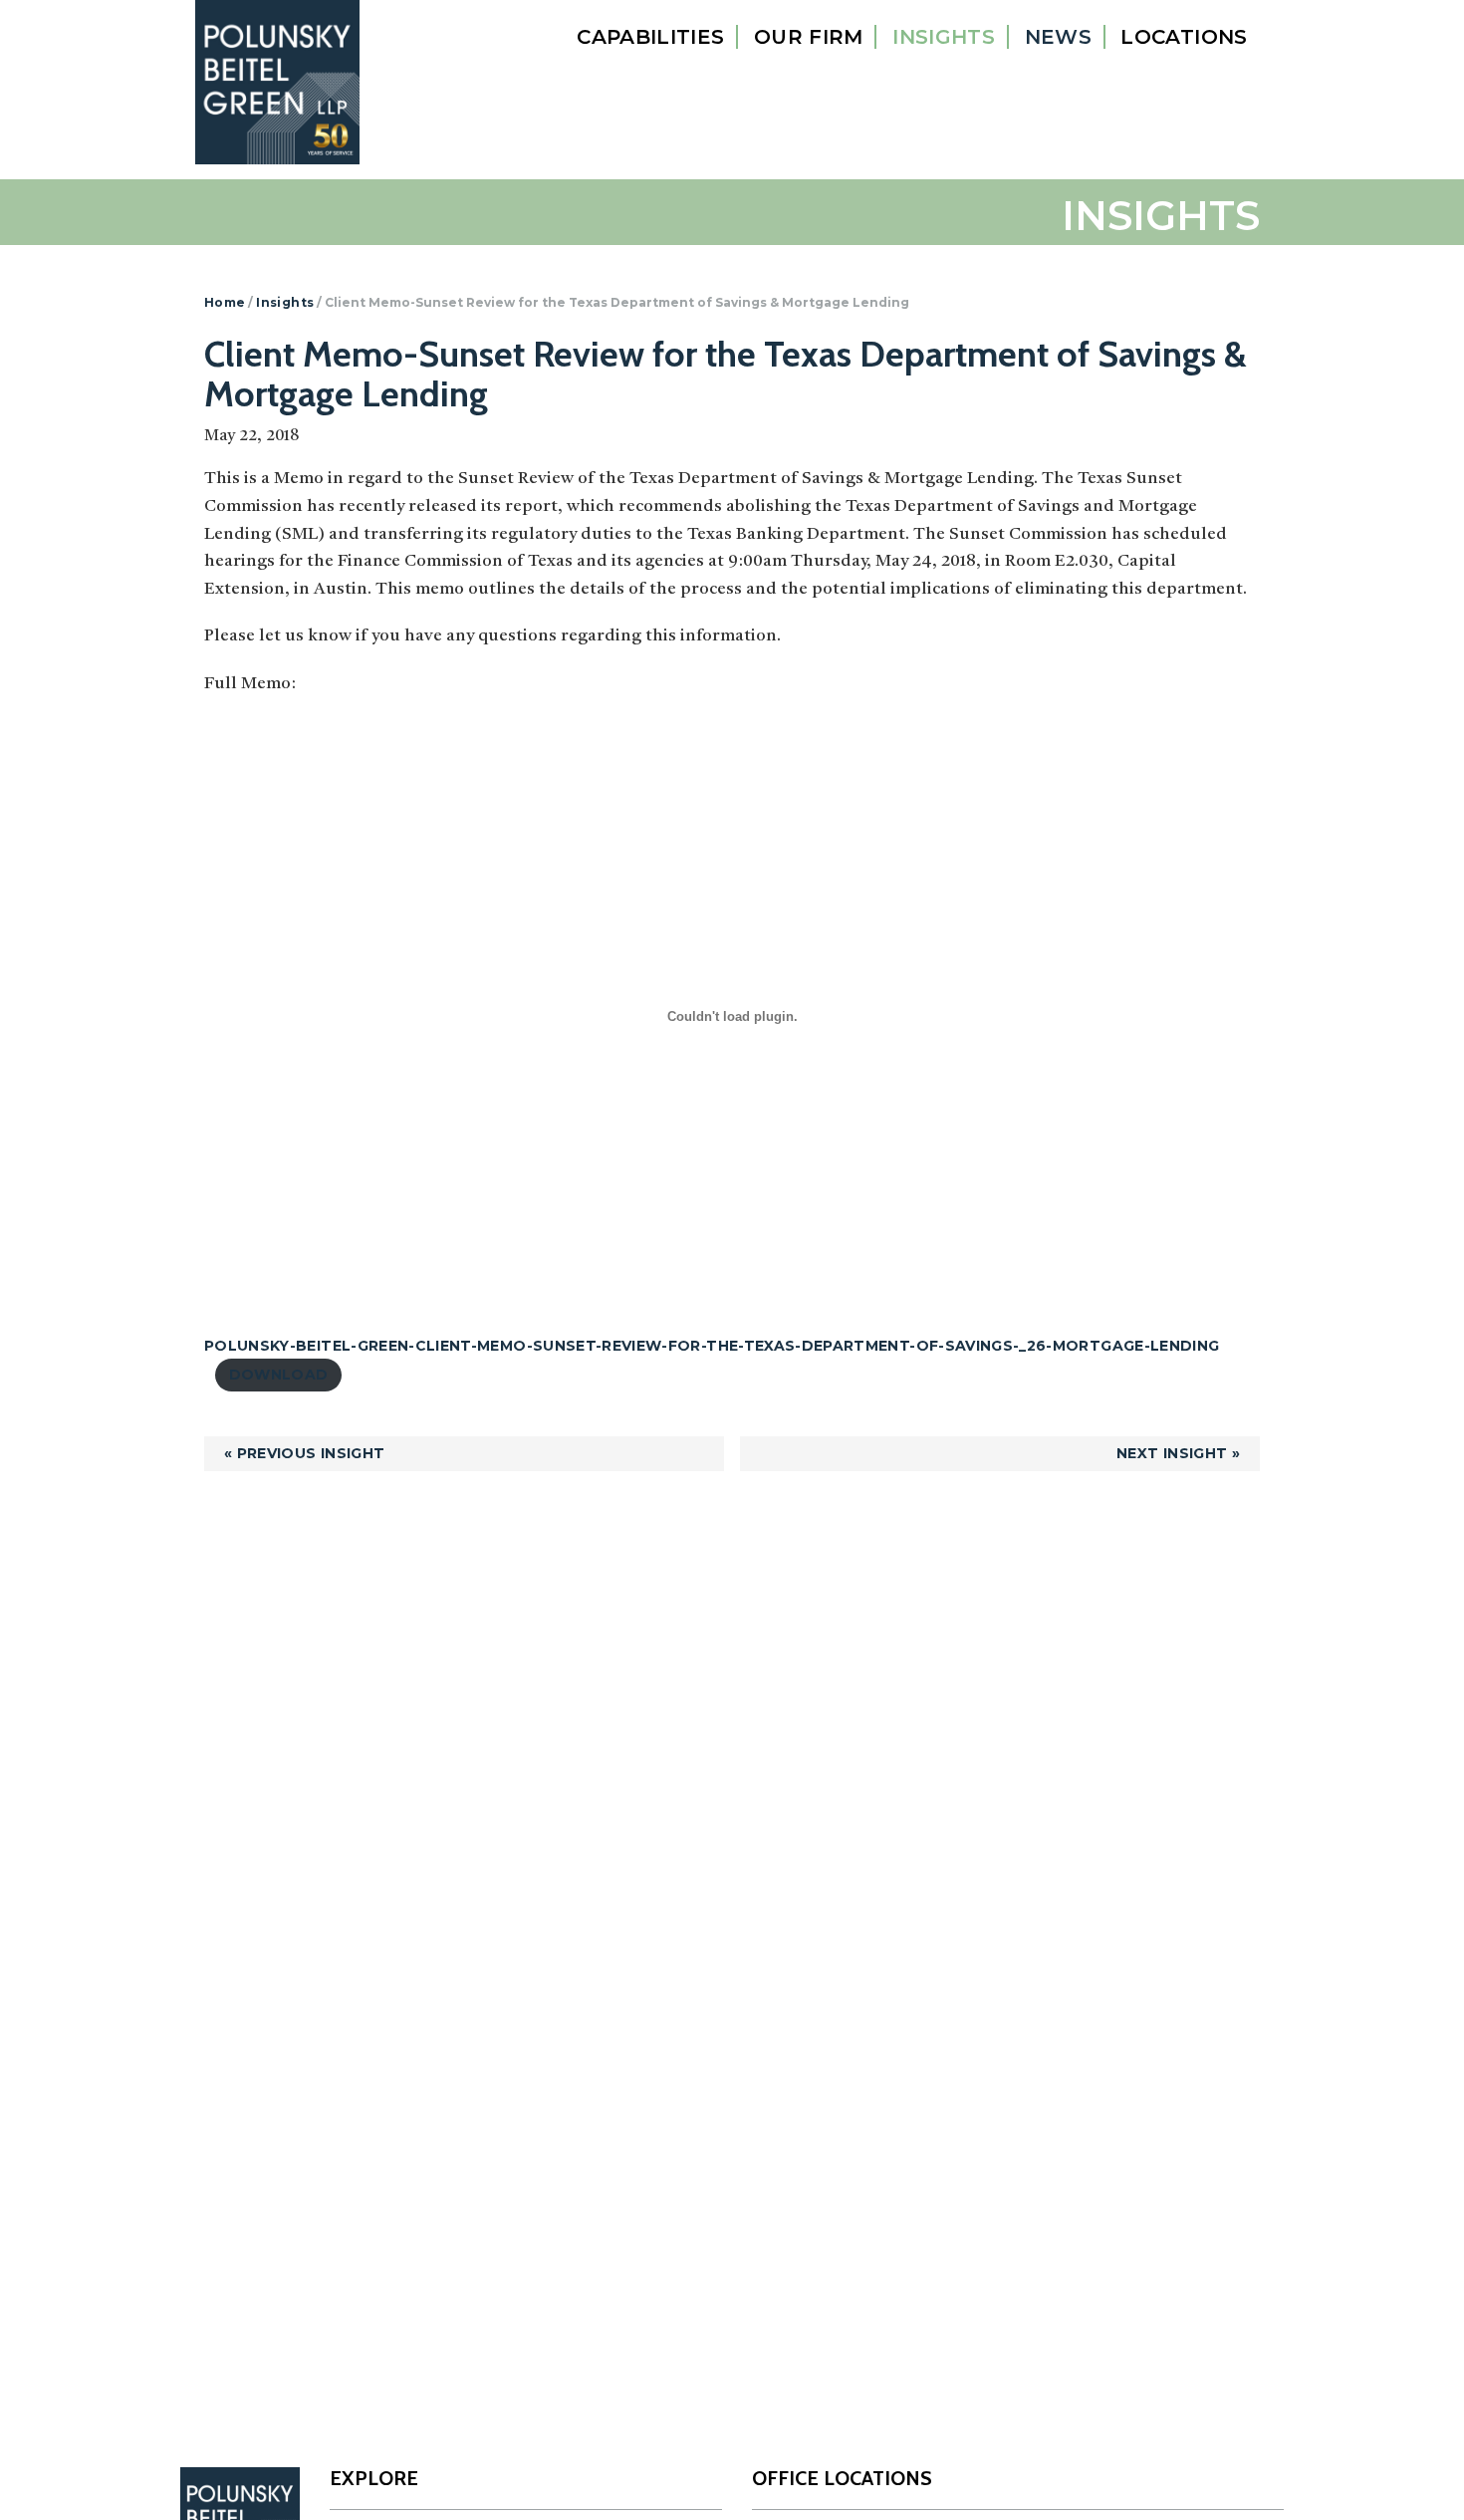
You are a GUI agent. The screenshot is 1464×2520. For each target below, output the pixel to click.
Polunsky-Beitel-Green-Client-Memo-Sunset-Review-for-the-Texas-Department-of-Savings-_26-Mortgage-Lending (712, 1346)
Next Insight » (1178, 1453)
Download (279, 1375)
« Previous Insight (304, 1453)
